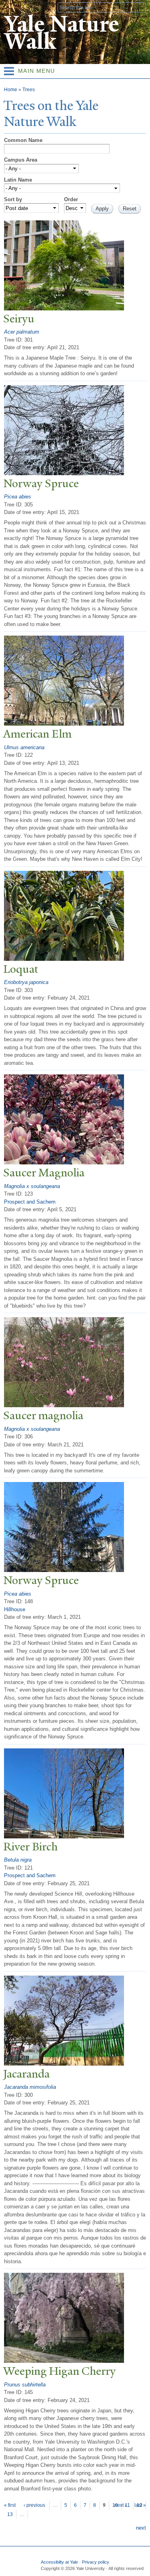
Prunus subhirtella (25, 2385)
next (141, 2528)
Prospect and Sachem (30, 1202)
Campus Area (21, 160)
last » (140, 2505)
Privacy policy (96, 2562)
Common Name (23, 140)
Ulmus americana (24, 747)
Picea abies (18, 497)
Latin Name (18, 180)
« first (10, 2505)
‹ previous (34, 2505)
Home (11, 90)
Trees (29, 90)
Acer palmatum (22, 332)
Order (71, 199)
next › (120, 2505)
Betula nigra (18, 1860)
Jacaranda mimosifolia (30, 2087)
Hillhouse (15, 1609)
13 (10, 2514)
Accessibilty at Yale (59, 2562)
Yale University (13, 7)
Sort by (13, 199)
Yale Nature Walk (61, 33)
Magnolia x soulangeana (32, 1186)
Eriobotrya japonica (26, 982)
